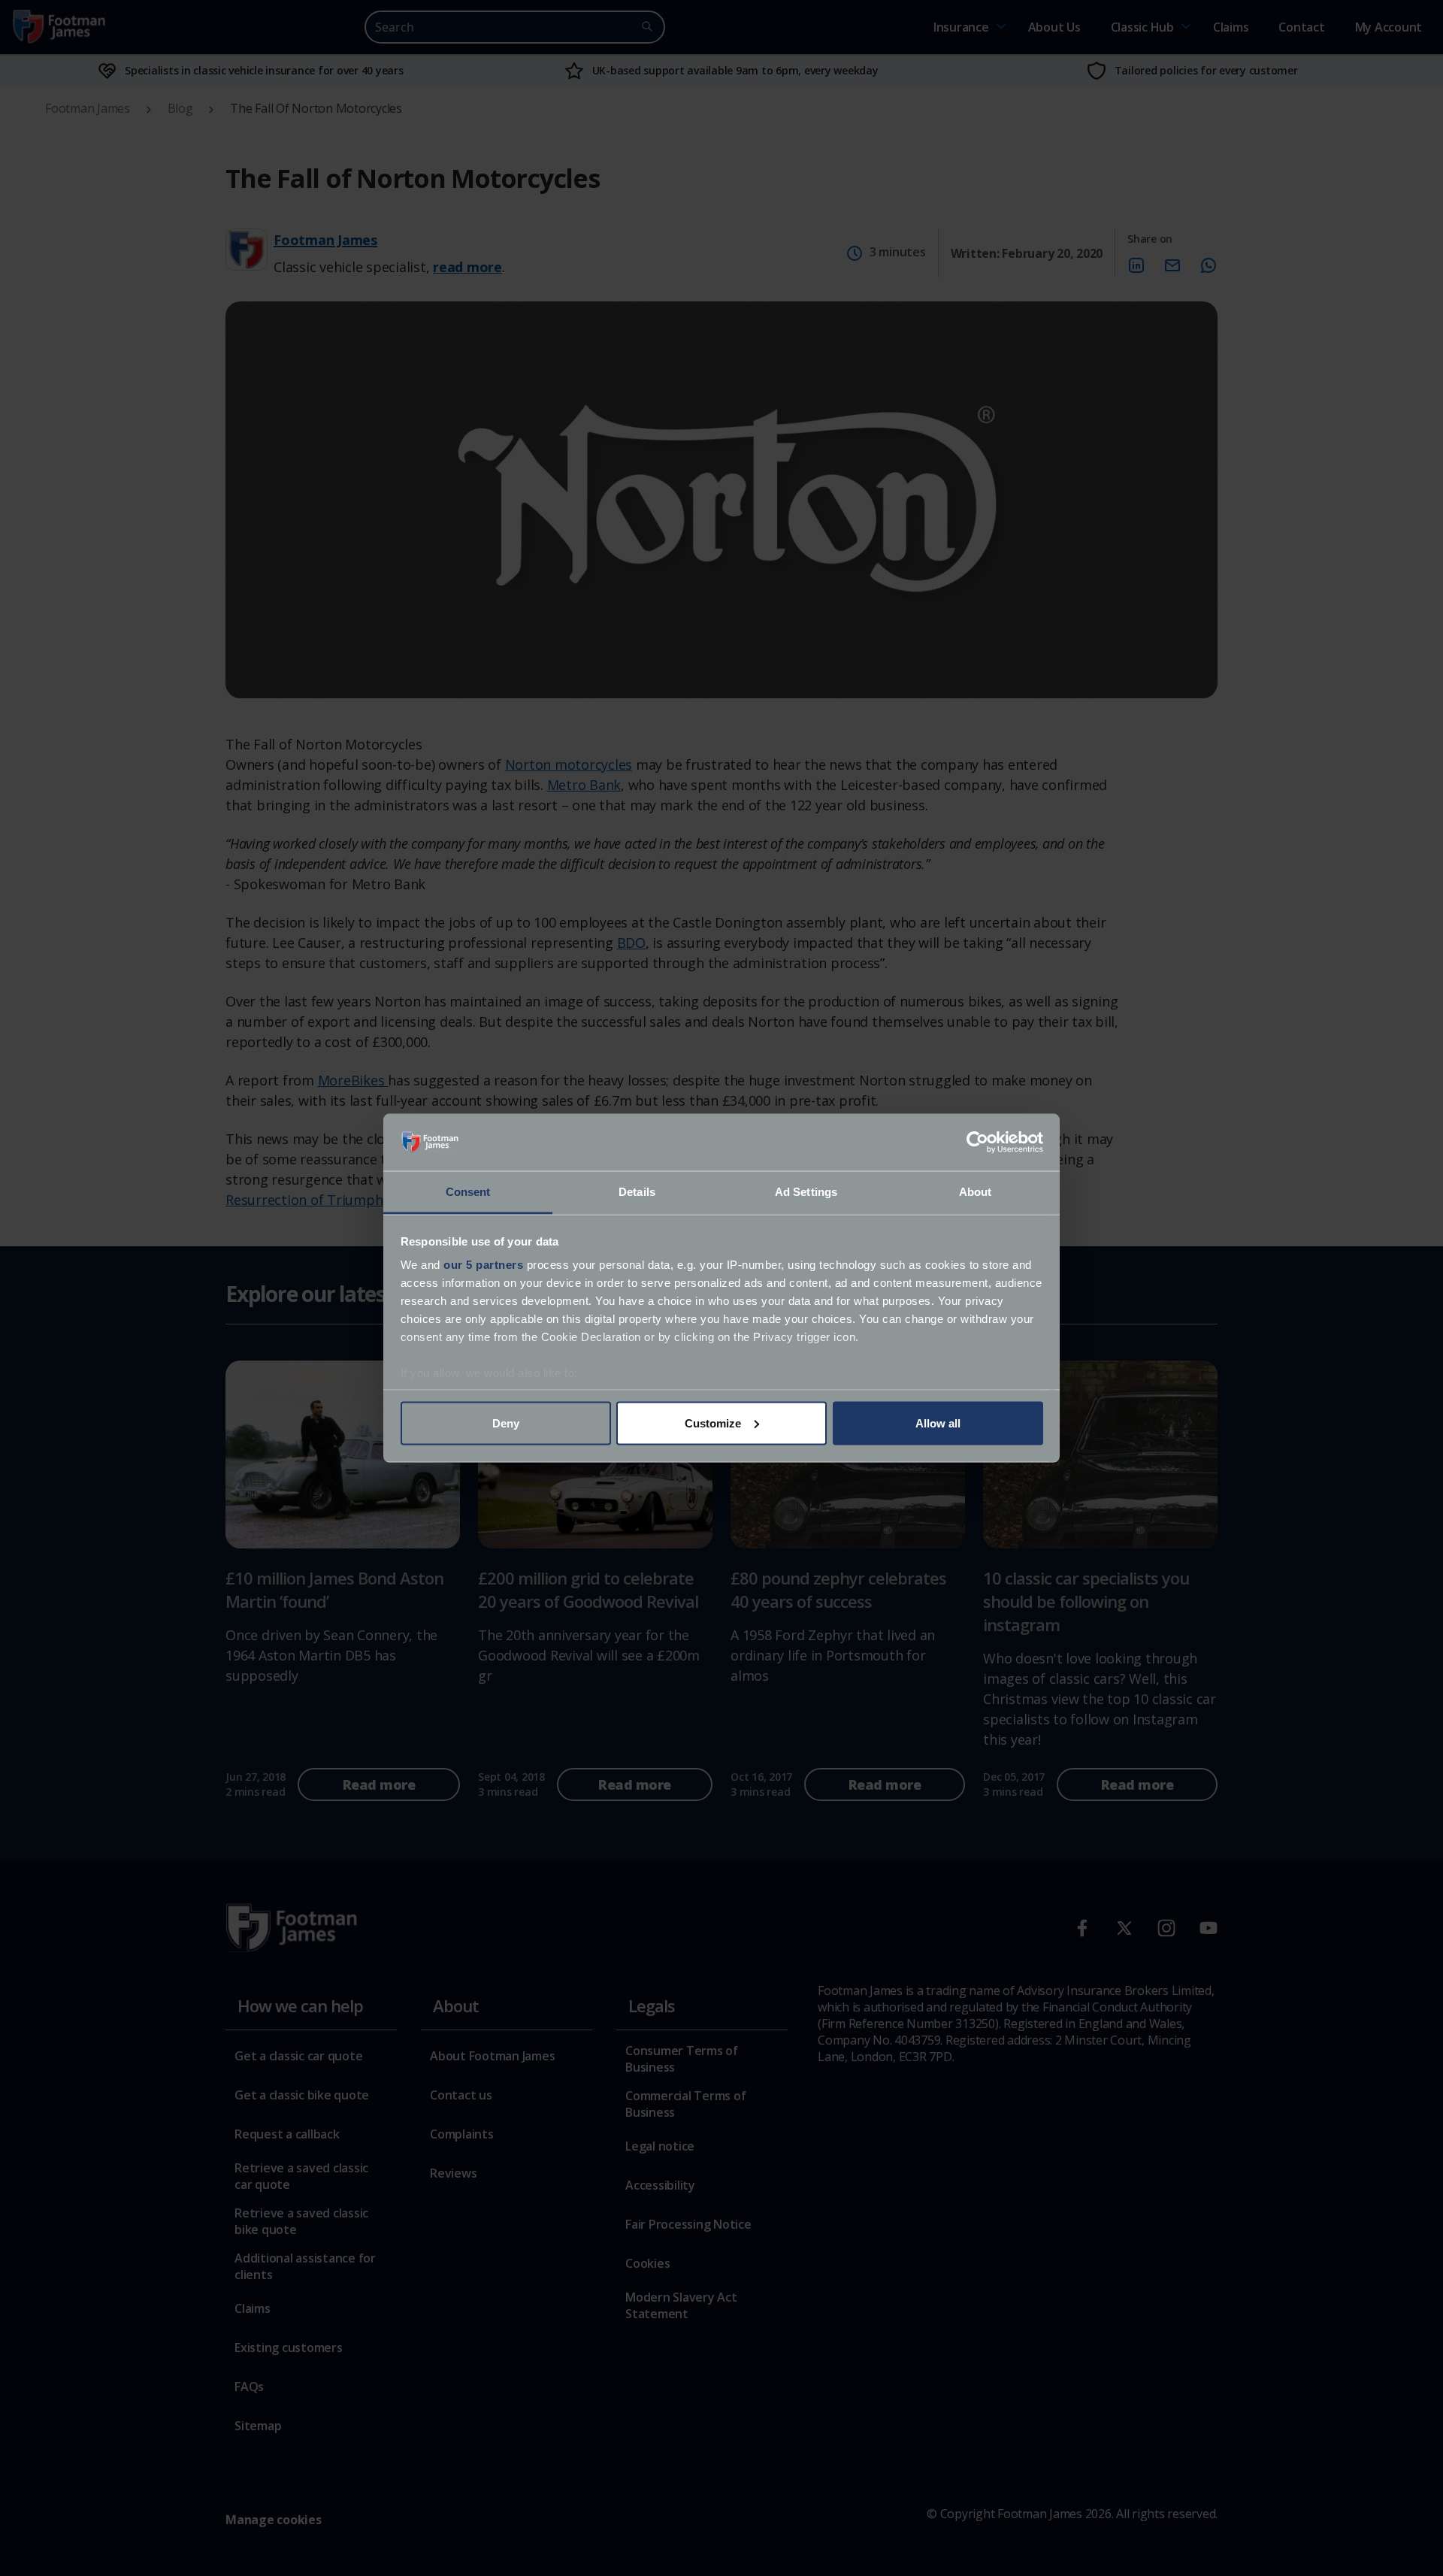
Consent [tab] (468, 1192)
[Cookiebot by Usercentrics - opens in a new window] (977, 1143)
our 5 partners (483, 1265)
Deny (506, 1423)
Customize (713, 1423)
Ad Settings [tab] (806, 1192)
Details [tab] (637, 1192)
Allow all (938, 1423)
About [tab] (976, 1192)
